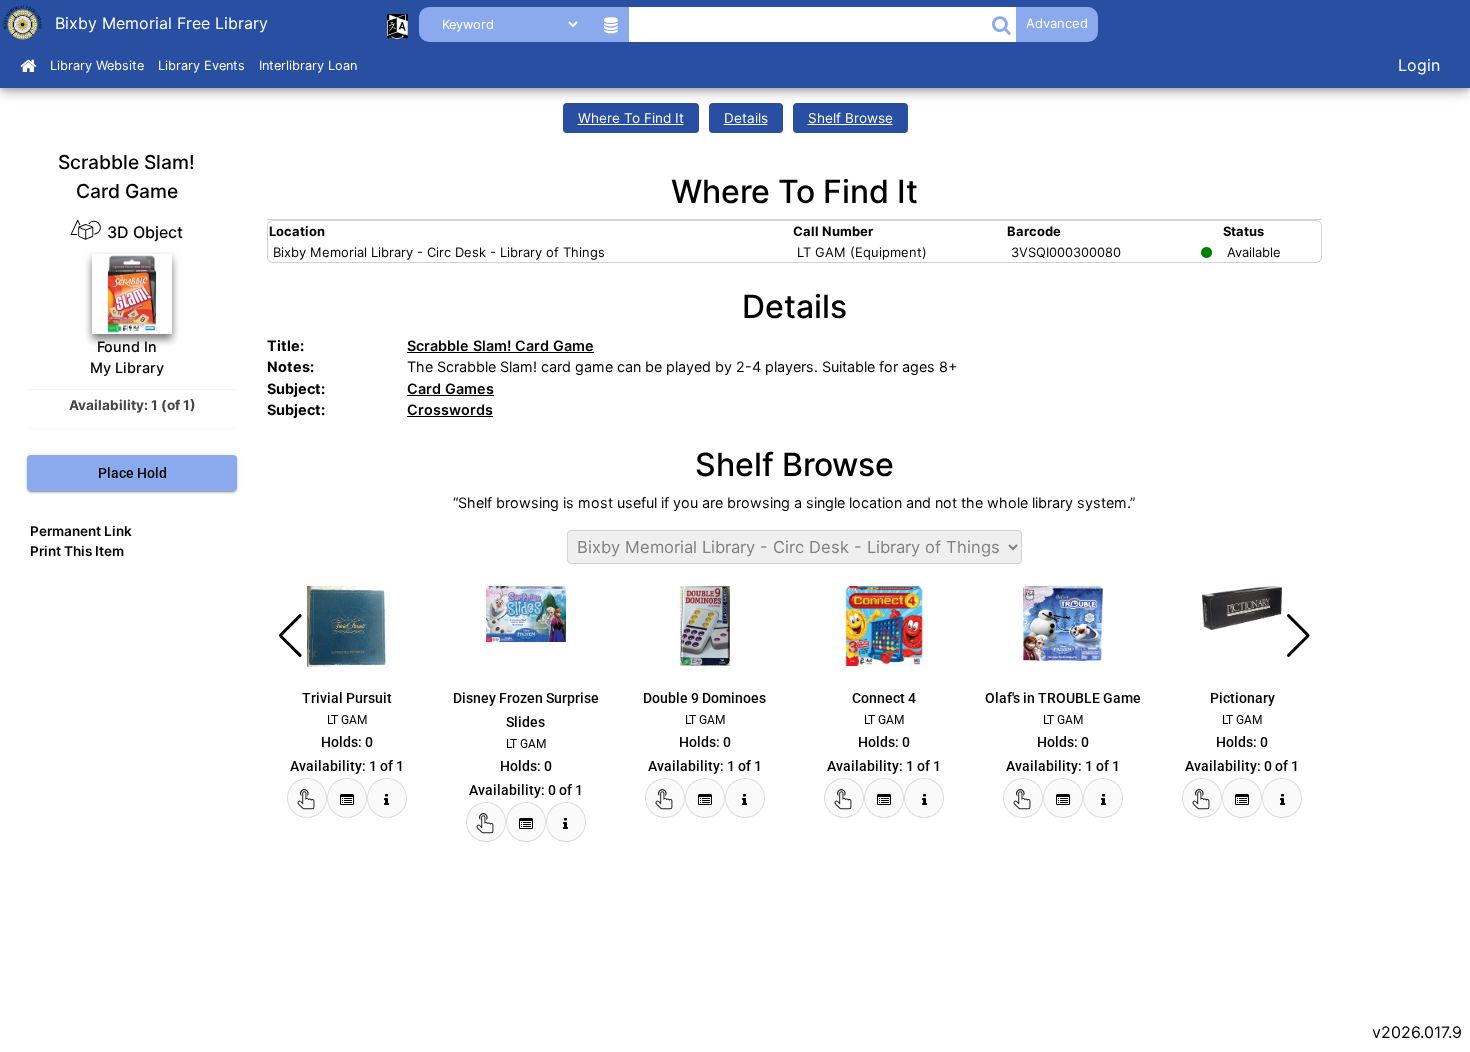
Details (746, 118)
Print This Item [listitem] (77, 551)
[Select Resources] (611, 24)
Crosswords (450, 409)
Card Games (450, 388)
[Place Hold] (307, 798)
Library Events (201, 65)
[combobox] (809, 24)
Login (1419, 65)
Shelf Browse (850, 118)
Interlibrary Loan (308, 65)
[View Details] (387, 798)
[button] (1001, 24)
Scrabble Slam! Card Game (500, 345)
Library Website (97, 65)
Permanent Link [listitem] (81, 531)
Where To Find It (631, 118)
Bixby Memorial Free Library (161, 23)
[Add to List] (347, 798)
